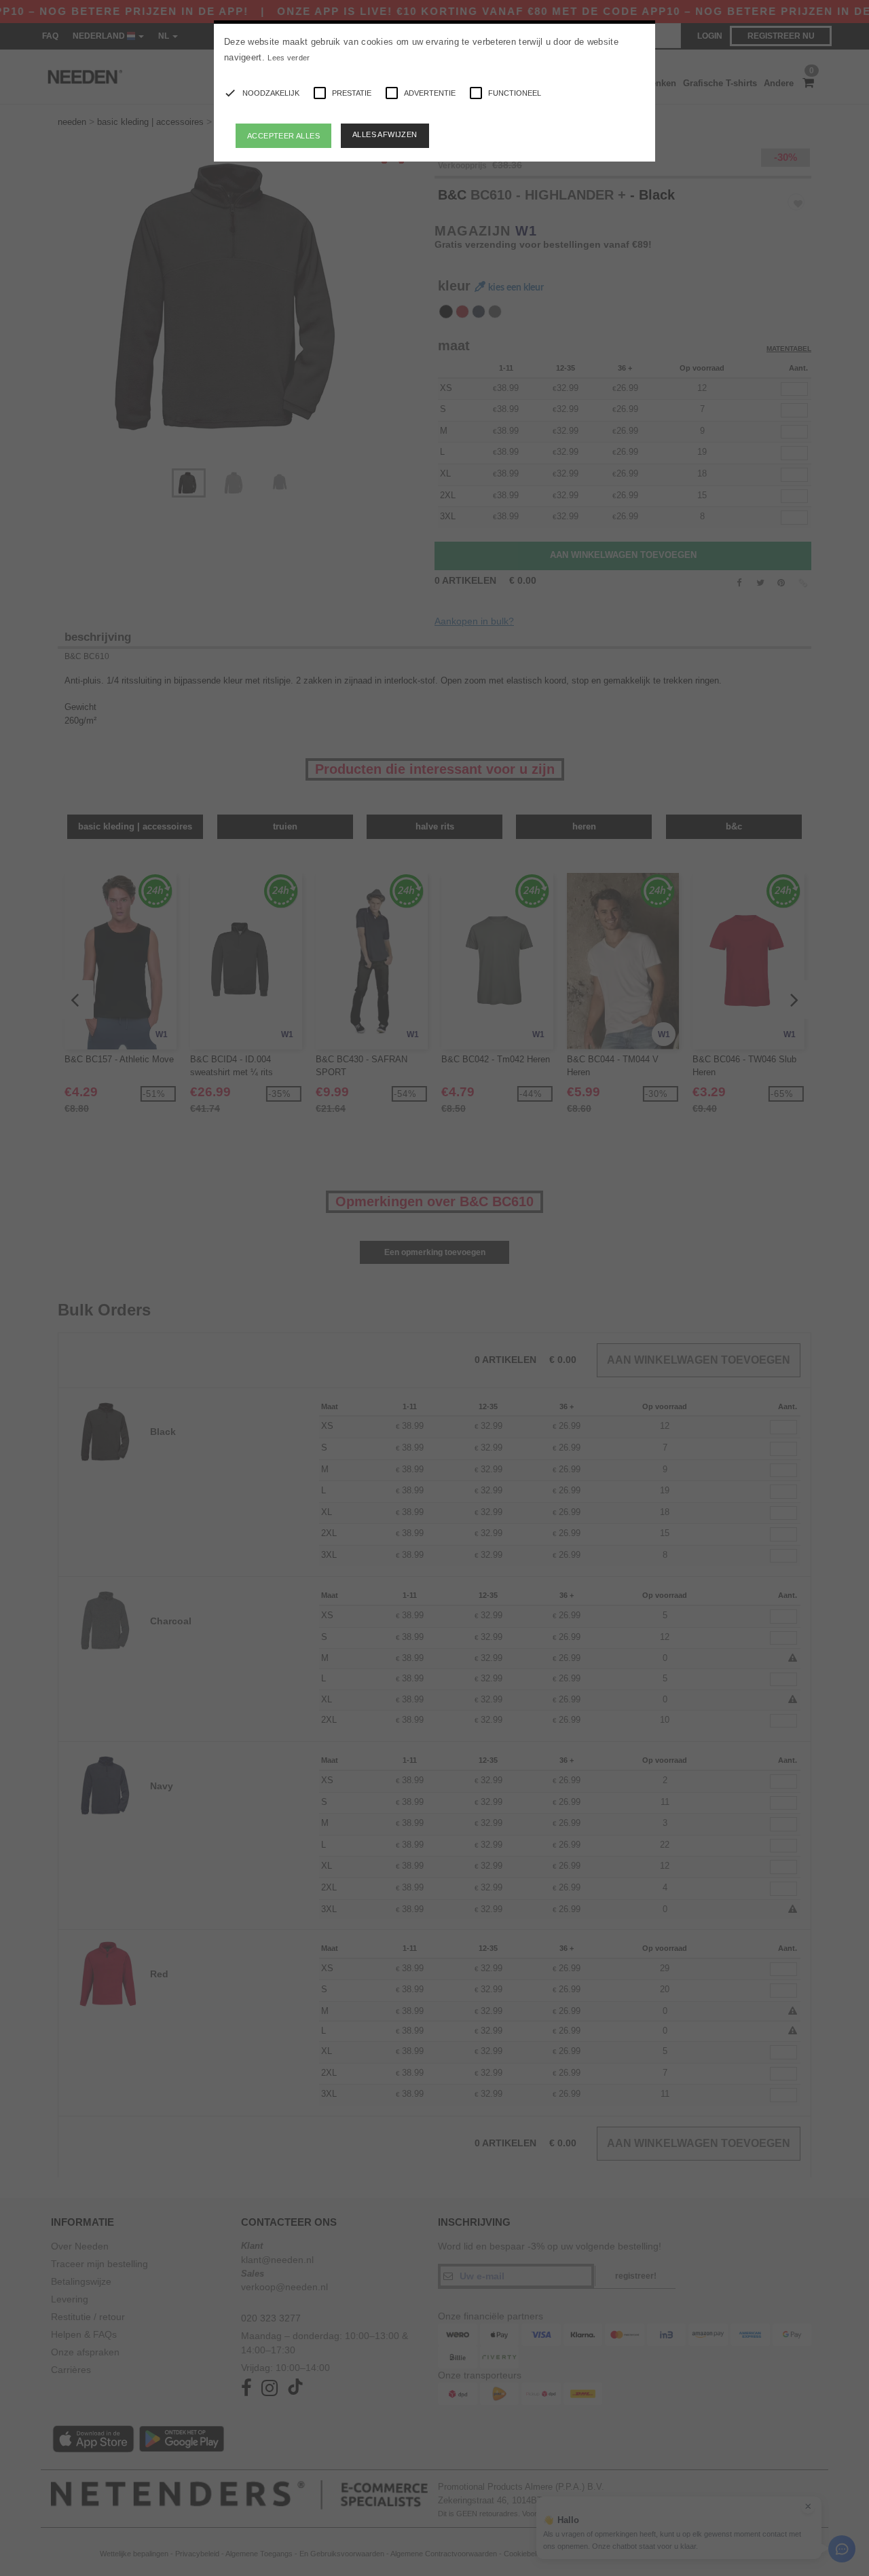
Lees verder (289, 58)
